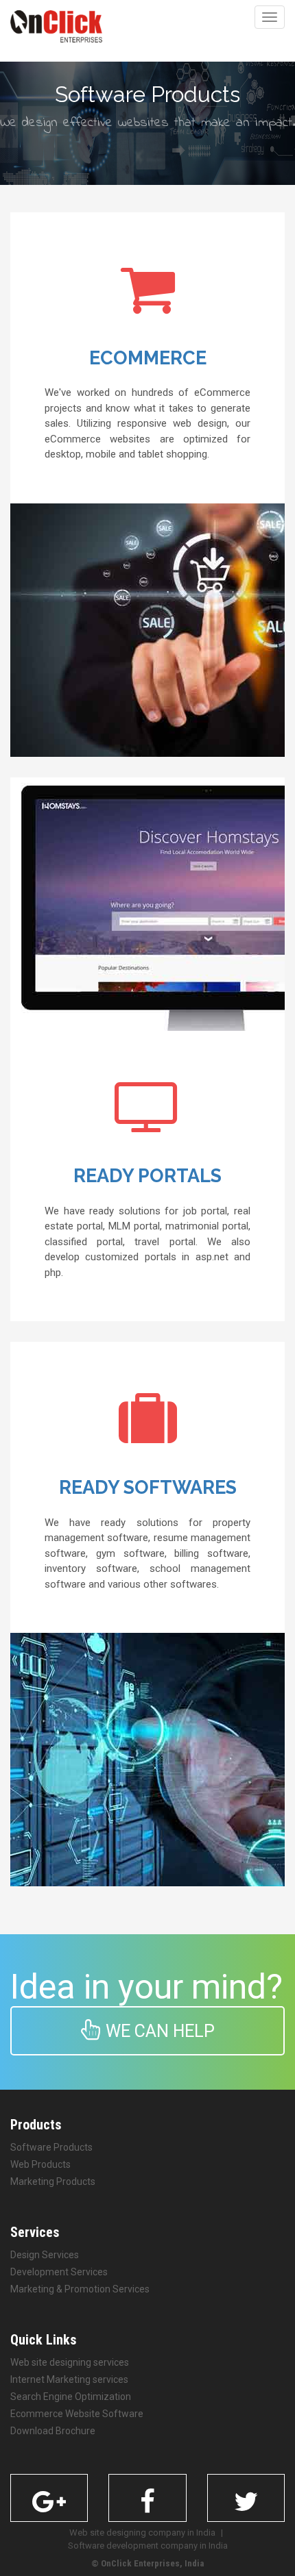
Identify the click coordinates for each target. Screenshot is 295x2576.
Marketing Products (53, 2181)
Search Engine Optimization (71, 2397)
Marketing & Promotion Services (80, 2289)
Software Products (51, 2147)
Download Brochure (53, 2431)
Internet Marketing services (69, 2379)
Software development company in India (148, 2546)
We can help (158, 2031)
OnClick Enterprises (140, 2563)
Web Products (40, 2164)
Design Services (45, 2255)
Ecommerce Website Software (77, 2414)
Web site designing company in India (142, 2533)
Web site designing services (70, 2362)
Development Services (59, 2272)
